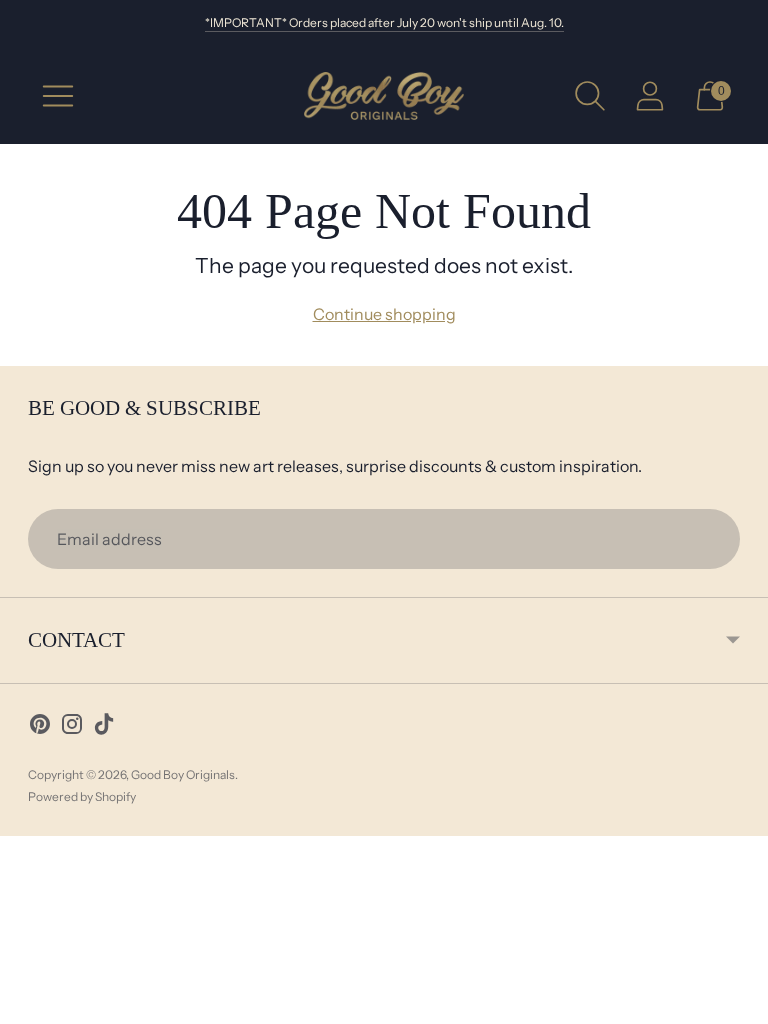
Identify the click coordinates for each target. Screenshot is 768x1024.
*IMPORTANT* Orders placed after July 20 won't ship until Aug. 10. (384, 22)
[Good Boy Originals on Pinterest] (40, 727)
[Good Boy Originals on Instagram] (72, 727)
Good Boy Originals (183, 774)
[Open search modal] (590, 96)
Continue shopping (384, 314)
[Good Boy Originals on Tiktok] (104, 727)
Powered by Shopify (82, 796)
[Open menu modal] (58, 96)
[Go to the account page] (650, 96)
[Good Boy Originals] (384, 96)
